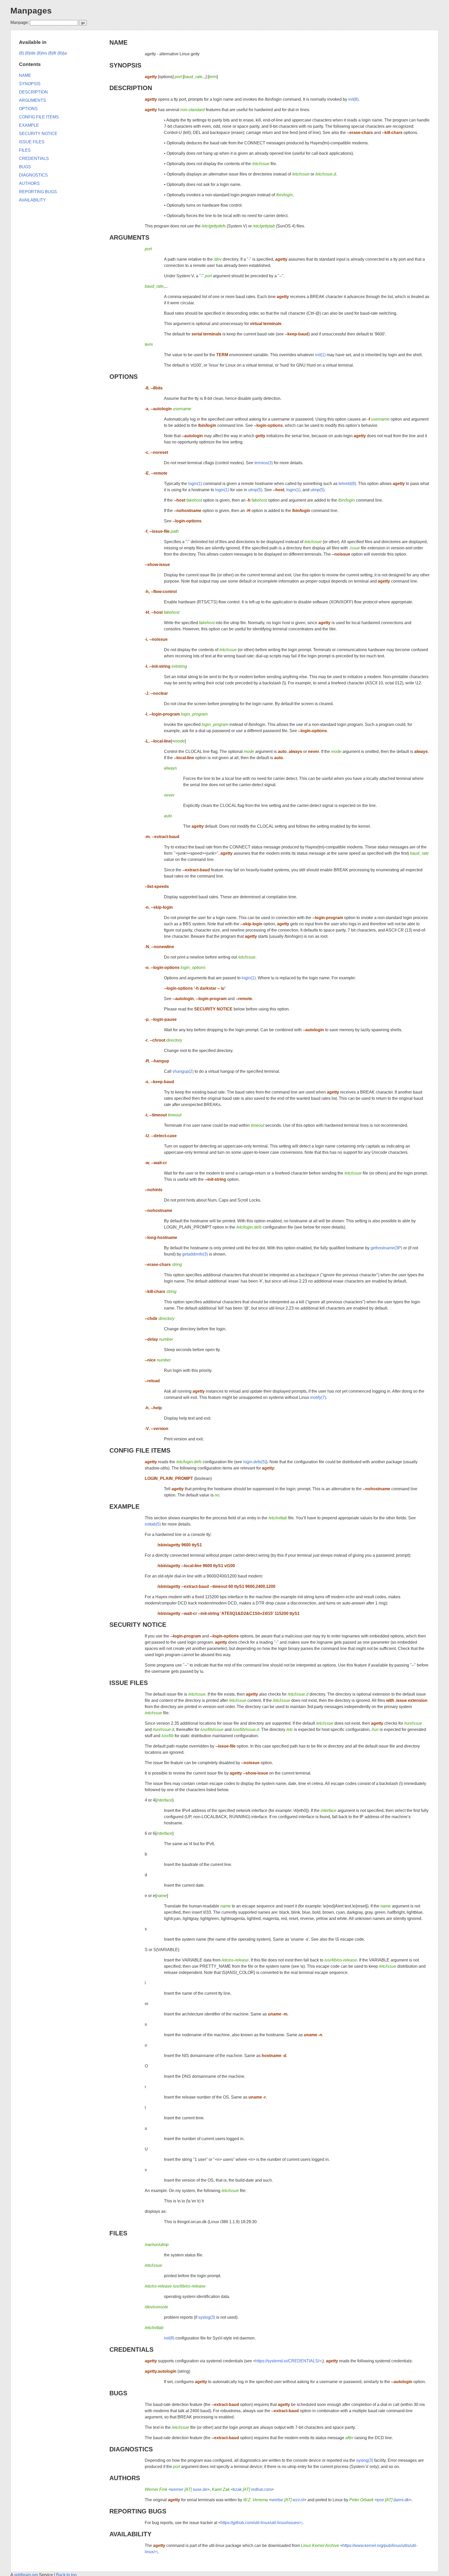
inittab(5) (153, 1524)
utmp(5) (255, 490)
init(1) (320, 355)
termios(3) (264, 463)
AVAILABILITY (130, 2534)
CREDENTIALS (131, 2349)
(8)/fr (52, 53)
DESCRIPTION (131, 88)
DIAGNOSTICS (131, 2449)
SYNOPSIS (125, 65)
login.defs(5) (255, 1462)
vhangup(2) (183, 1071)
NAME (118, 42)
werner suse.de (189, 2489)
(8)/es (42, 53)
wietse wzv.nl (288, 2500)
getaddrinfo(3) (195, 1254)
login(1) (195, 484)
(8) (21, 53)
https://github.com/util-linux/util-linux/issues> (261, 2523)
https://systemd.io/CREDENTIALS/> (288, 2361)
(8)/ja (62, 53)
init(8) (353, 99)
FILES (118, 2233)
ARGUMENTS (129, 237)
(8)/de (30, 53)
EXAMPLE (124, 1506)
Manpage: (20, 22)
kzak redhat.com (252, 2489)
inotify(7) (318, 1397)
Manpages (31, 11)
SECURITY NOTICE (138, 1625)
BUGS (118, 2393)
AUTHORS (125, 2478)
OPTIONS (124, 377)
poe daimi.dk (393, 2500)
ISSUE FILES (129, 1683)
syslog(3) (207, 2317)
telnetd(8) (347, 484)
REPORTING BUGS (138, 2511)
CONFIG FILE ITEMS (140, 1450)
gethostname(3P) (386, 1248)
